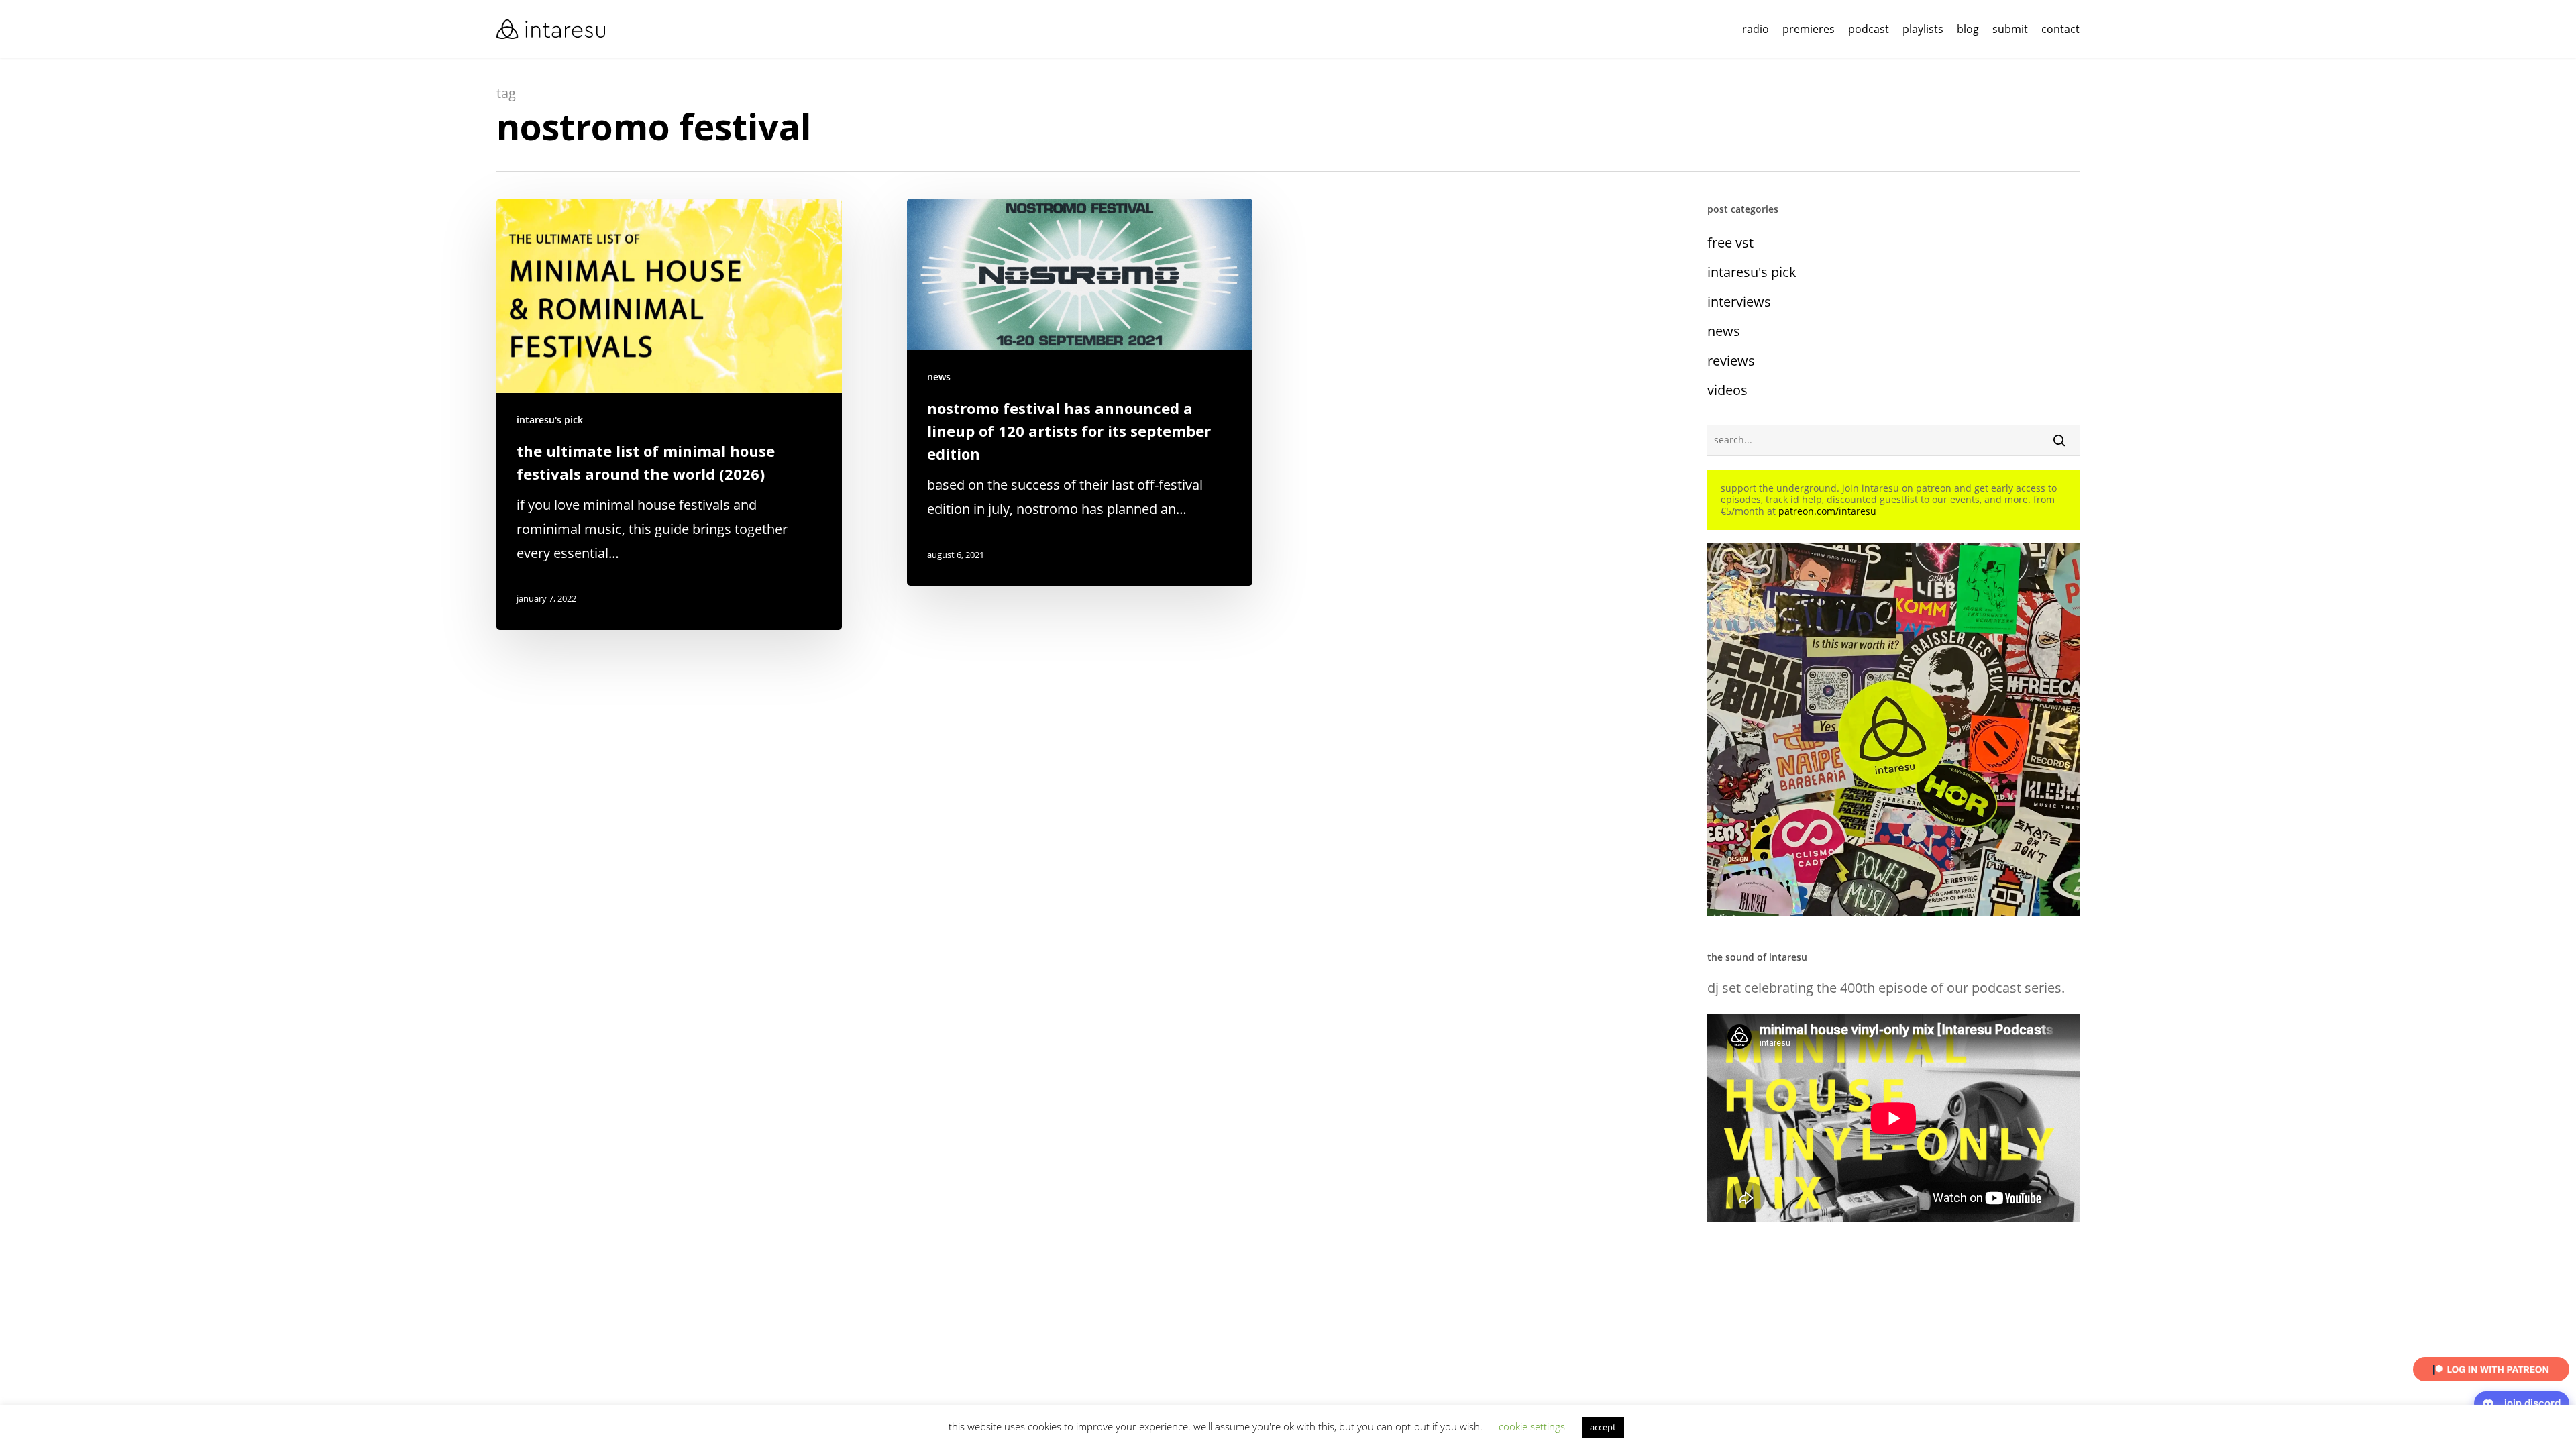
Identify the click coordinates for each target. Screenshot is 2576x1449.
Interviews (1739, 302)
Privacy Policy (694, 1428)
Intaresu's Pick (550, 420)
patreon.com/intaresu (1827, 511)
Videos (1727, 390)
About (597, 1428)
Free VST (1730, 243)
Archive (636, 1428)
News (939, 377)
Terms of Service (794, 1428)
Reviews (1731, 361)
